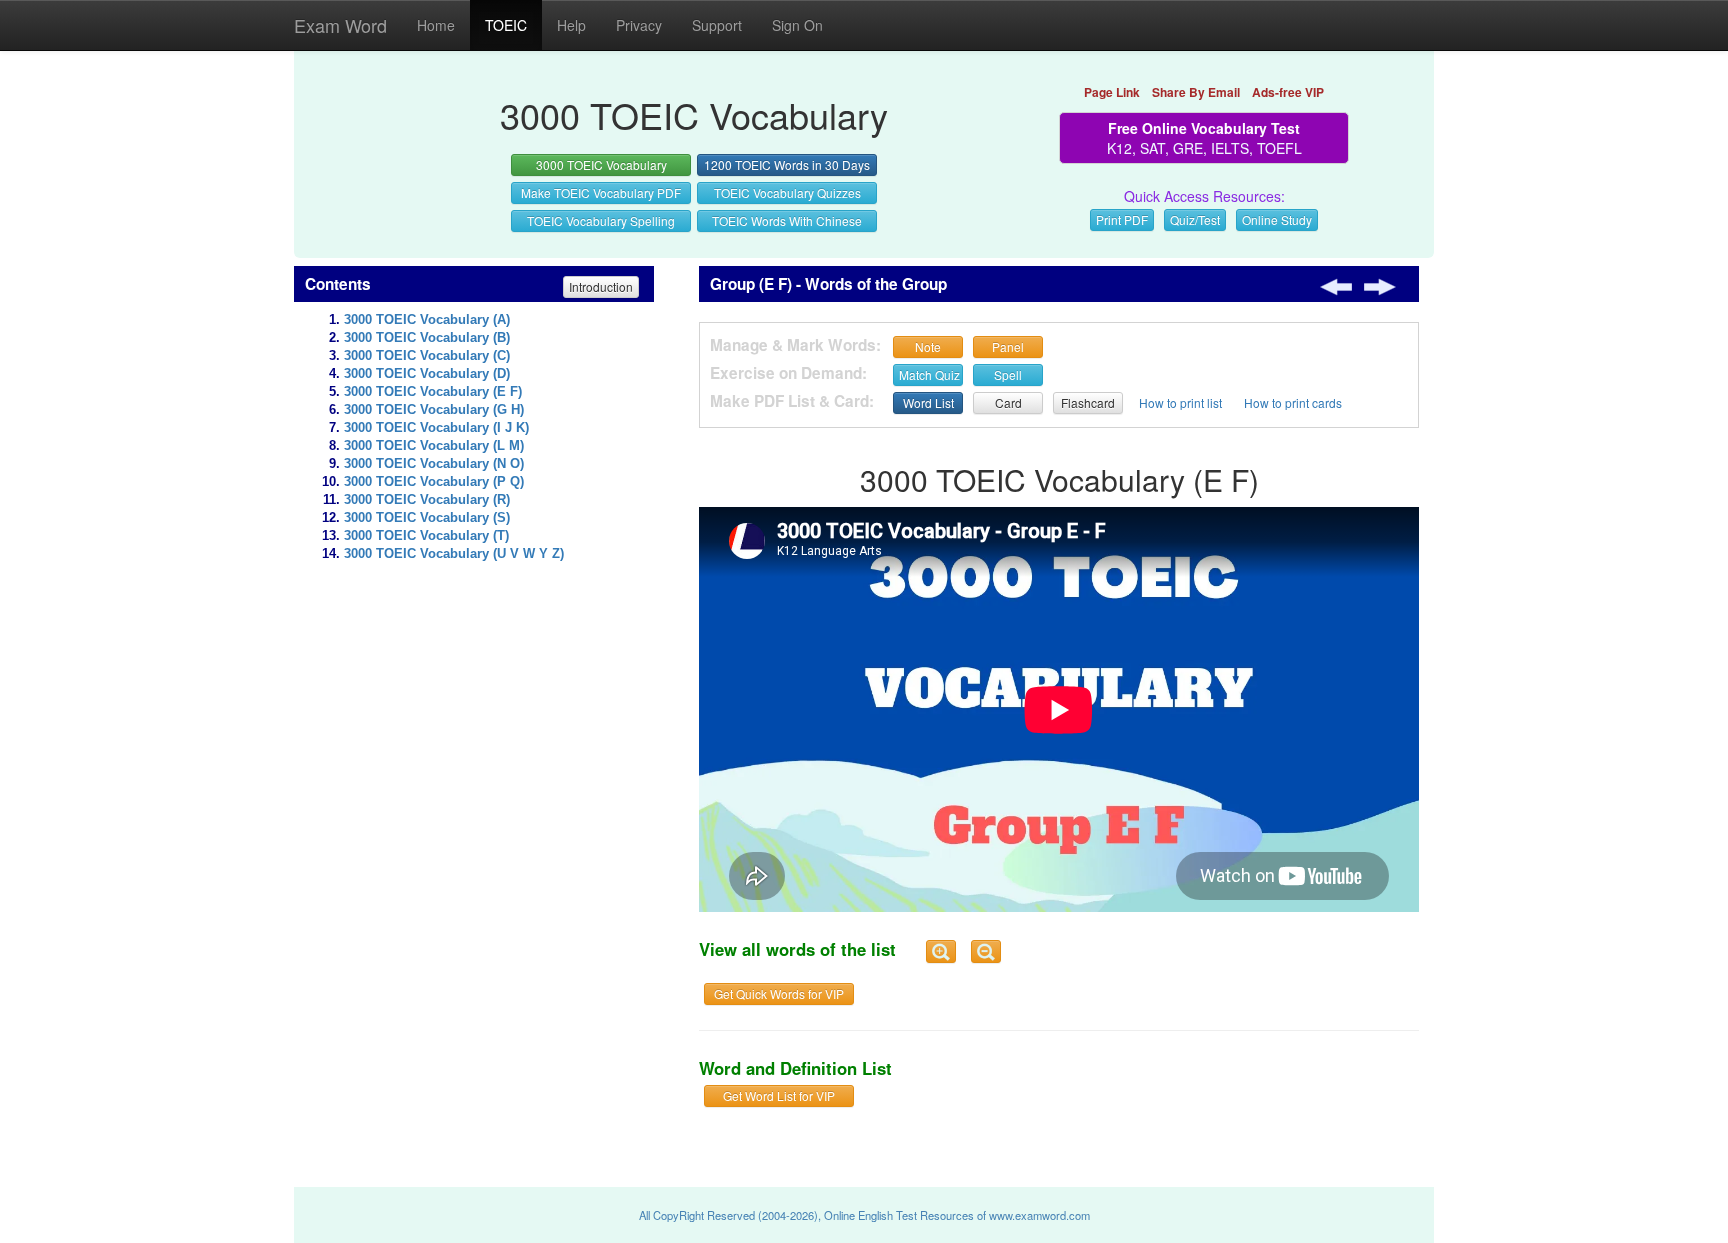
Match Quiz (929, 374)
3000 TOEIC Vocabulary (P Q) (434, 482)
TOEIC (506, 25)
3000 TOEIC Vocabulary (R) (427, 500)
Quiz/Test (1195, 219)
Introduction (601, 286)
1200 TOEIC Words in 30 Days (787, 164)
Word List (928, 402)
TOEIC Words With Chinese (787, 220)
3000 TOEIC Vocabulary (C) (427, 356)
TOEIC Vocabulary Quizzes (787, 192)
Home (436, 25)
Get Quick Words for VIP (779, 993)
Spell (1008, 374)
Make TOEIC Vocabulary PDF (601, 192)
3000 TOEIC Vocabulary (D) (427, 374)
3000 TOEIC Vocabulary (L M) (434, 446)
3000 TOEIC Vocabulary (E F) (433, 392)
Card (1008, 402)
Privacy (639, 25)
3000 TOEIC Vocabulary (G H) (434, 410)
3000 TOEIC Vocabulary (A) (427, 320)
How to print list (1180, 402)
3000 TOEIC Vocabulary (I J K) (436, 428)
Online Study (1277, 219)
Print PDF (1122, 219)
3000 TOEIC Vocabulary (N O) (434, 464)
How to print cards (1293, 402)
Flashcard (1088, 402)
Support (717, 25)
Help (571, 25)
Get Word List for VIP (779, 1095)
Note (928, 346)
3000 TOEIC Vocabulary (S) (427, 518)
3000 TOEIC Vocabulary (601, 164)
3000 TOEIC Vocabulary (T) (426, 536)
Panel (1008, 346)
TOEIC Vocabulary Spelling (601, 220)
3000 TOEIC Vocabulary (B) (427, 338)
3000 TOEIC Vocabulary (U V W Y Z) (454, 554)
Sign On (797, 25)
